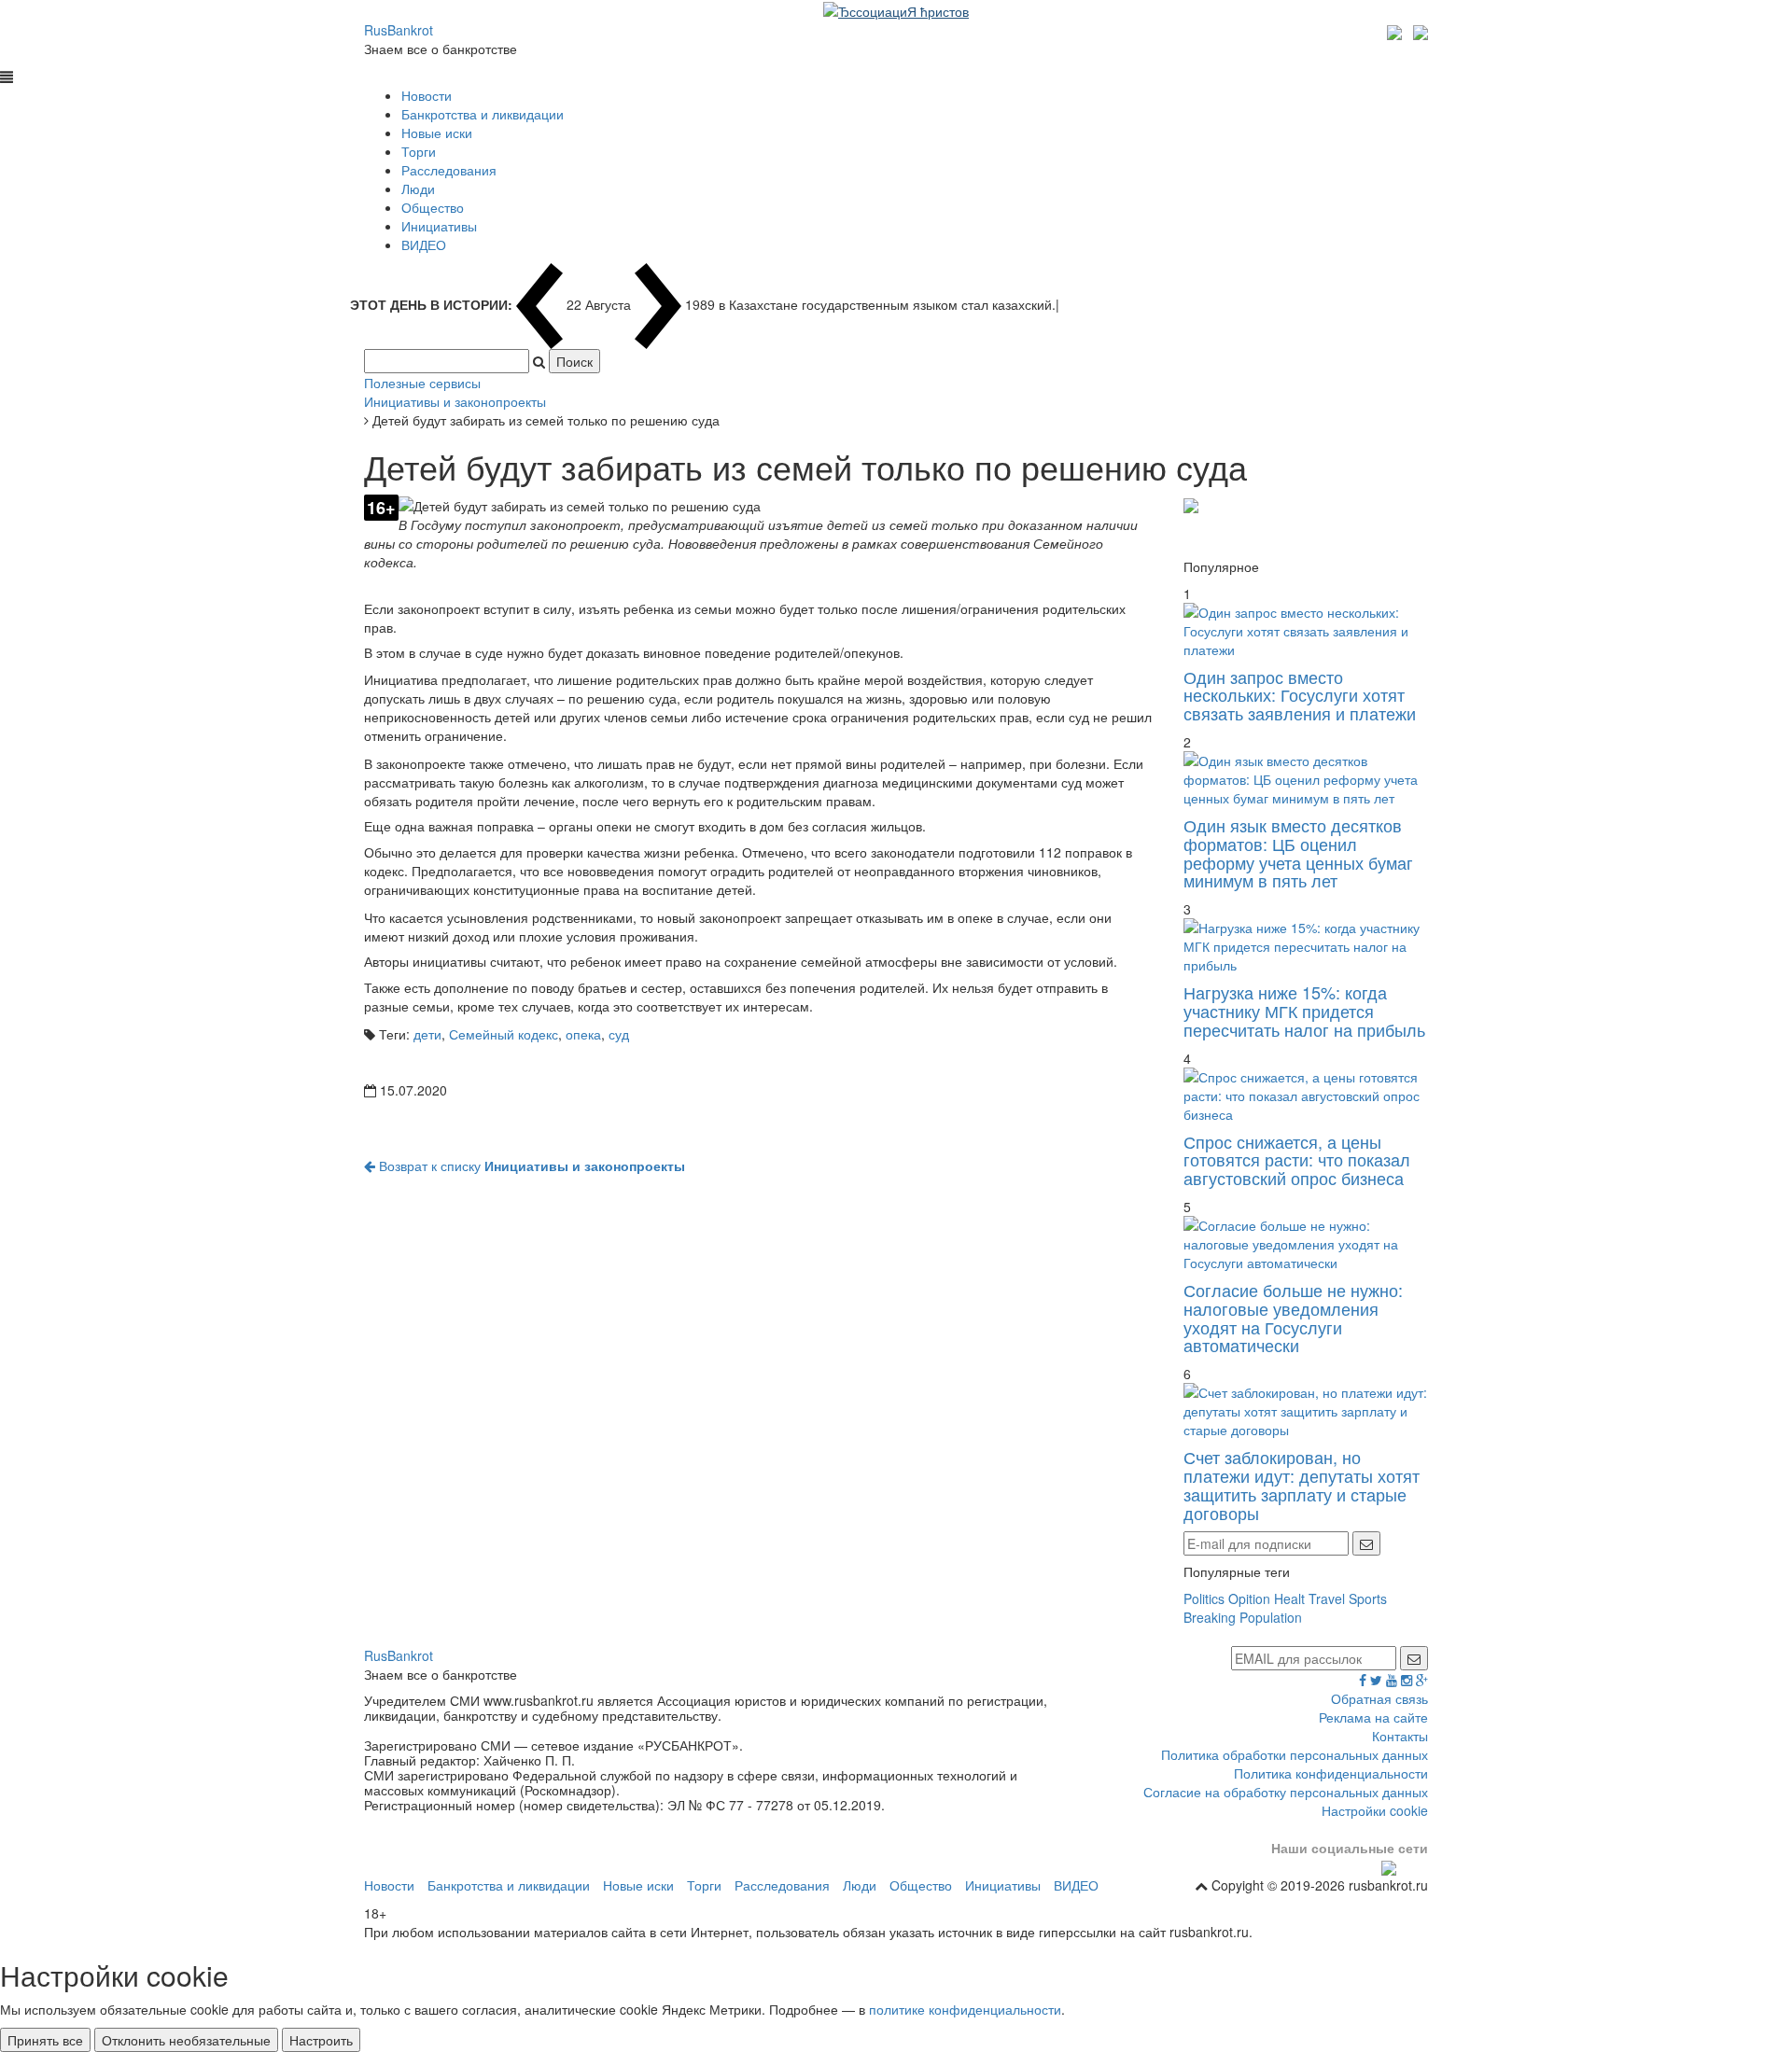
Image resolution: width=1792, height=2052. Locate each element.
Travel (1327, 1598)
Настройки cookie (1375, 1810)
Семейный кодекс (504, 1034)
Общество (433, 207)
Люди (418, 188)
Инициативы (439, 226)
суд (619, 1034)
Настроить (321, 2040)
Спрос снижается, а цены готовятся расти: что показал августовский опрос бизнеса (1297, 1160)
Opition (1249, 1598)
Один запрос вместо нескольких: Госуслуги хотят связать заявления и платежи (1300, 695)
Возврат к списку (530, 1166)
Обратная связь (1379, 1698)
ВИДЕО (424, 244)
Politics (1204, 1598)
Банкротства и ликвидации (483, 114)
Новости (427, 95)
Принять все (45, 2040)
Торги (419, 151)
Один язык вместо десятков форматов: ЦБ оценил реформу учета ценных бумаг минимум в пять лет (1298, 852)
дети (427, 1034)
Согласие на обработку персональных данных (1286, 1792)
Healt (1289, 1598)
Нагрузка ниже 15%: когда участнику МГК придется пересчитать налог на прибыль (1304, 1011)
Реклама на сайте (1373, 1717)
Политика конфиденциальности (1331, 1773)
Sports (1368, 1598)
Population (1271, 1617)
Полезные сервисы (422, 383)
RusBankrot (399, 30)
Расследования (449, 170)
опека (583, 1034)
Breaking (1210, 1617)
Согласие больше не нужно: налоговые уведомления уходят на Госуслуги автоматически (1293, 1317)
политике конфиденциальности (965, 2009)
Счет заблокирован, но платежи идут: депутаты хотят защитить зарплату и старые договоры (1302, 1484)
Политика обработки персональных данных (1295, 1754)
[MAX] (1397, 30)
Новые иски (437, 133)
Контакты (1400, 1736)
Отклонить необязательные (186, 2040)
